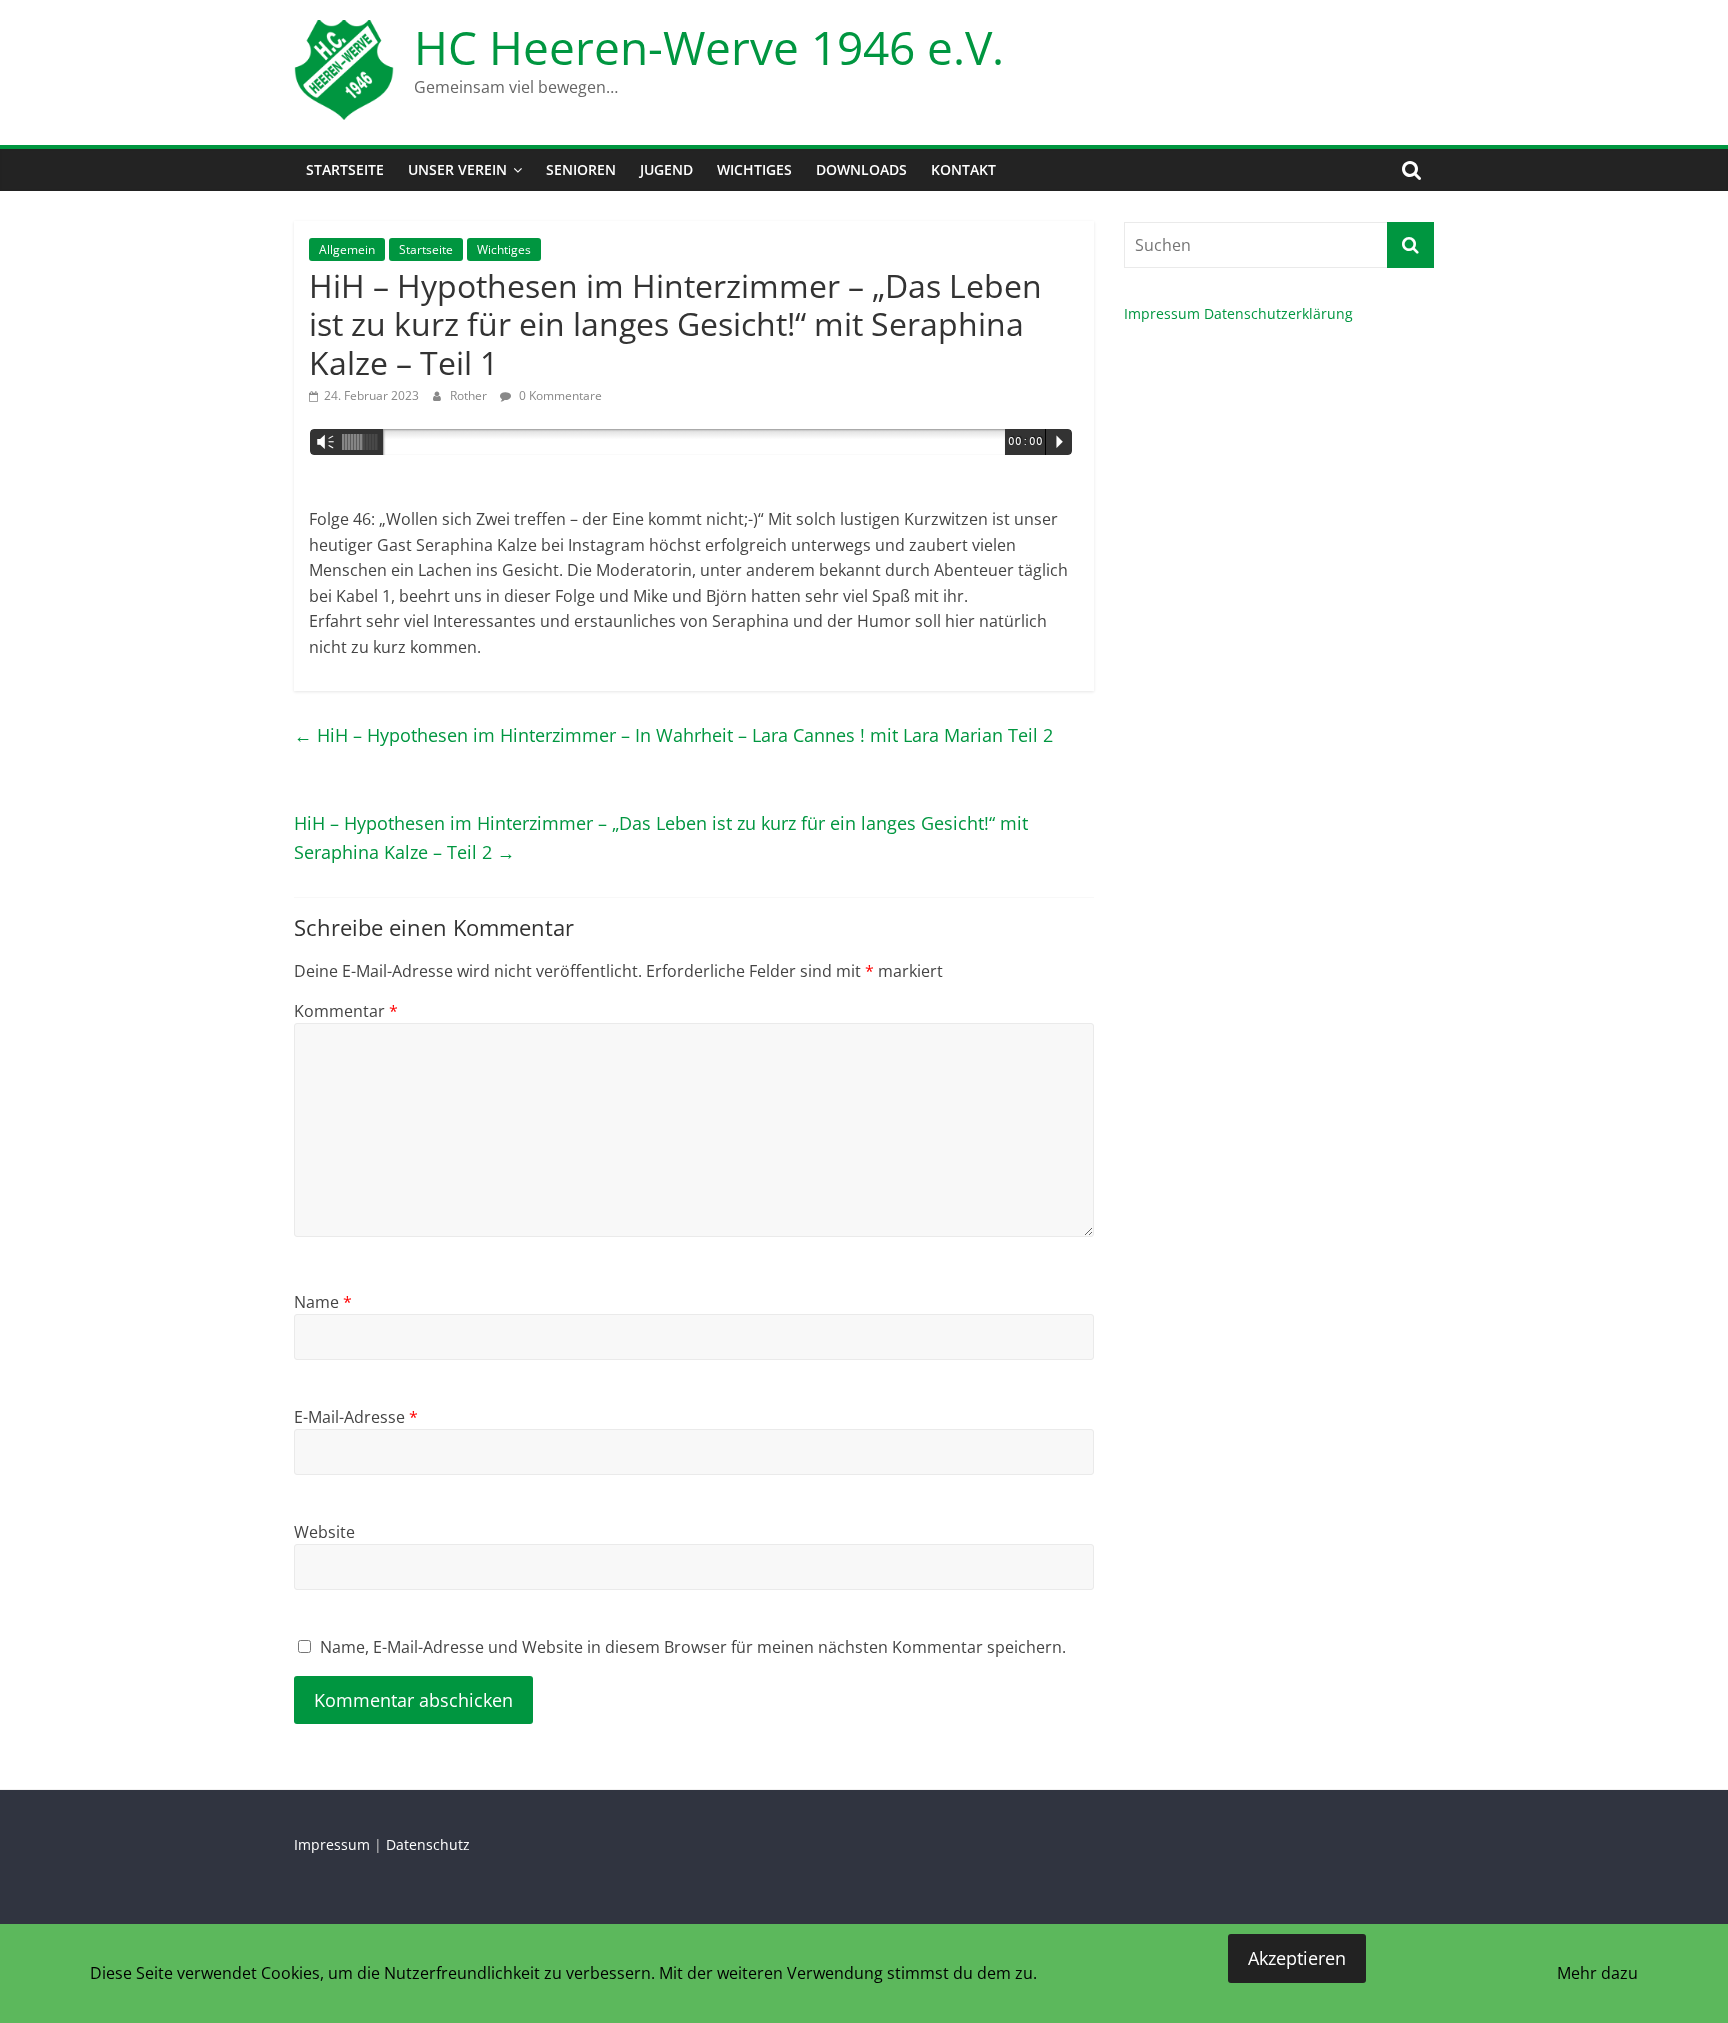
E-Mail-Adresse (356, 1417)
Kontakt (963, 169)
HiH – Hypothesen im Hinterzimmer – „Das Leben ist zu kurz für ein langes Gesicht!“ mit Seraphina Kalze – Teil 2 (661, 837)
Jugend (666, 169)
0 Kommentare (559, 395)
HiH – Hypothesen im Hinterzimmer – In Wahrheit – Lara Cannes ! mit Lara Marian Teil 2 (673, 735)
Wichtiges (754, 169)
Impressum (1162, 313)
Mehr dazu (1597, 1973)
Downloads (861, 169)
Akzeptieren (1297, 1958)
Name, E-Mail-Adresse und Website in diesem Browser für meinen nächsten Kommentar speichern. (693, 1647)
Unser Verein (457, 169)
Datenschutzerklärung (1278, 313)
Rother (470, 395)
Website (324, 1532)
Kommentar (346, 1011)
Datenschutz (428, 1844)
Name (323, 1302)
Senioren (581, 169)
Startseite (345, 169)
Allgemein (347, 249)
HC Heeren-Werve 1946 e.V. (709, 47)
